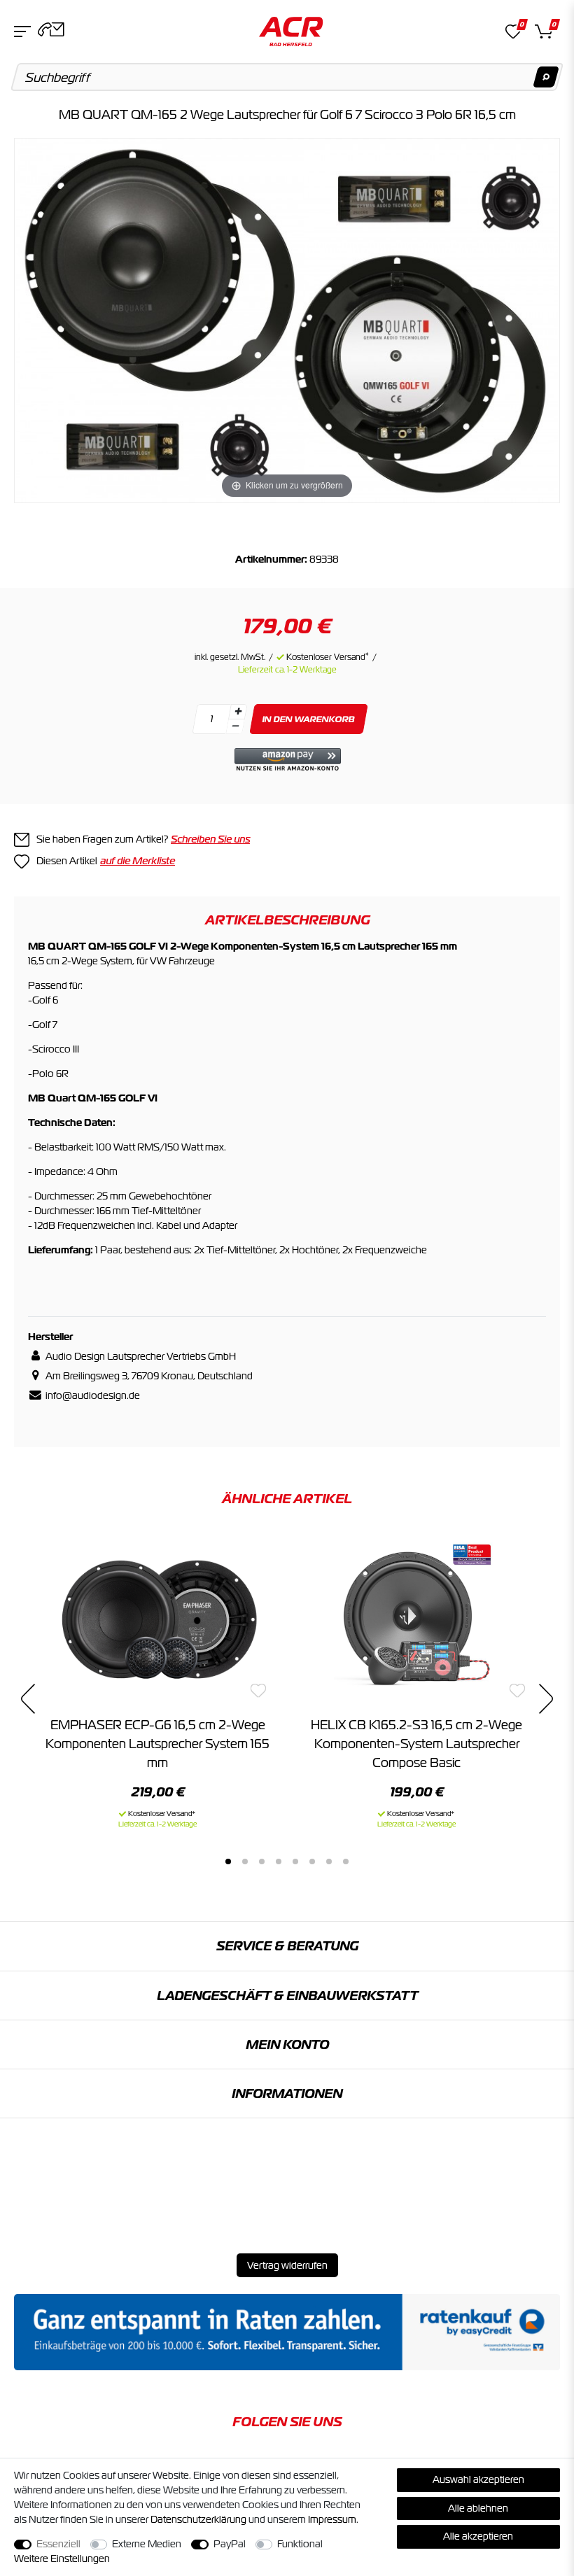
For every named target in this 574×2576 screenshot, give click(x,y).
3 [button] (262, 1861)
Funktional (300, 2544)
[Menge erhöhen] (238, 712)
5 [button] (295, 1861)
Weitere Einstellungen (62, 2559)
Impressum (332, 2519)
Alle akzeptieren (478, 2536)
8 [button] (346, 1861)
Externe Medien (147, 2544)
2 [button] (245, 1861)
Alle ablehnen (478, 2508)
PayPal (230, 2544)
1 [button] (228, 1861)
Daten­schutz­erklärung (198, 2519)
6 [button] (312, 1861)
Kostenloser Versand (328, 657)
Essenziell (58, 2544)
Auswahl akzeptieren (478, 2479)
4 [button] (279, 1861)
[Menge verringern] (235, 727)
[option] (157, 1681)
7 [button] (329, 1861)
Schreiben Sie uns (210, 839)
